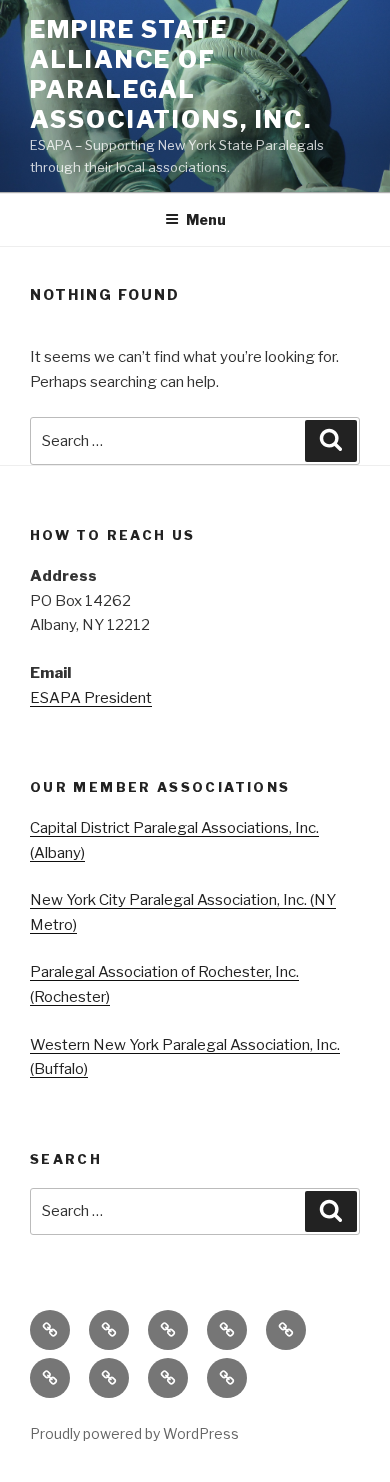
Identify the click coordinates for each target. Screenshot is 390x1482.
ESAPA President (91, 698)
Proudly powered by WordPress (134, 1433)
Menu (206, 219)
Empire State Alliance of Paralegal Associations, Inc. (171, 74)
